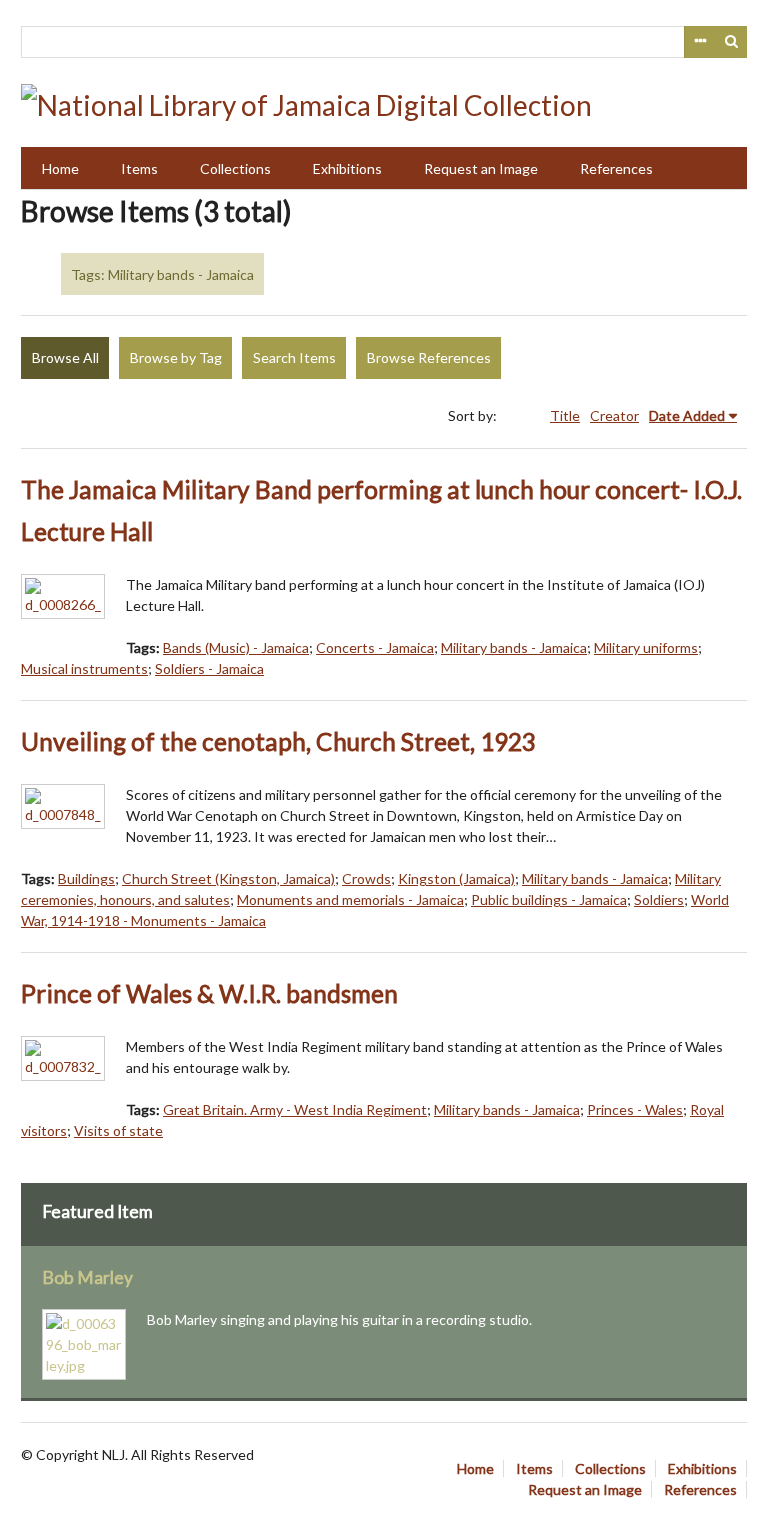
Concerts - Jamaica (375, 647)
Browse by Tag (176, 357)
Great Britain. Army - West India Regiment (295, 1109)
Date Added (687, 415)
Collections (235, 168)
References (616, 168)
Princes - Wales (635, 1109)
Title (565, 415)
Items (139, 168)
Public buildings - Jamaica (549, 899)
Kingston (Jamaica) (456, 878)
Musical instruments (84, 668)
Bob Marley (87, 1277)
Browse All (65, 357)
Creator (614, 415)
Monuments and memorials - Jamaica (350, 899)
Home (60, 168)
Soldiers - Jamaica (209, 668)
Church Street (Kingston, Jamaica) (228, 878)
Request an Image (481, 168)
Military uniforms (646, 647)
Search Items (294, 357)
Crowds (366, 878)
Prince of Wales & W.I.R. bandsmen (209, 993)
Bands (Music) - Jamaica (236, 647)
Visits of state (118, 1130)
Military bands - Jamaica (514, 647)
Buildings (86, 878)
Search (732, 42)
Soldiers (659, 899)
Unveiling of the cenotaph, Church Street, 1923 (278, 741)
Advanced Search (700, 42)
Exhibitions (347, 168)
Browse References (429, 357)
